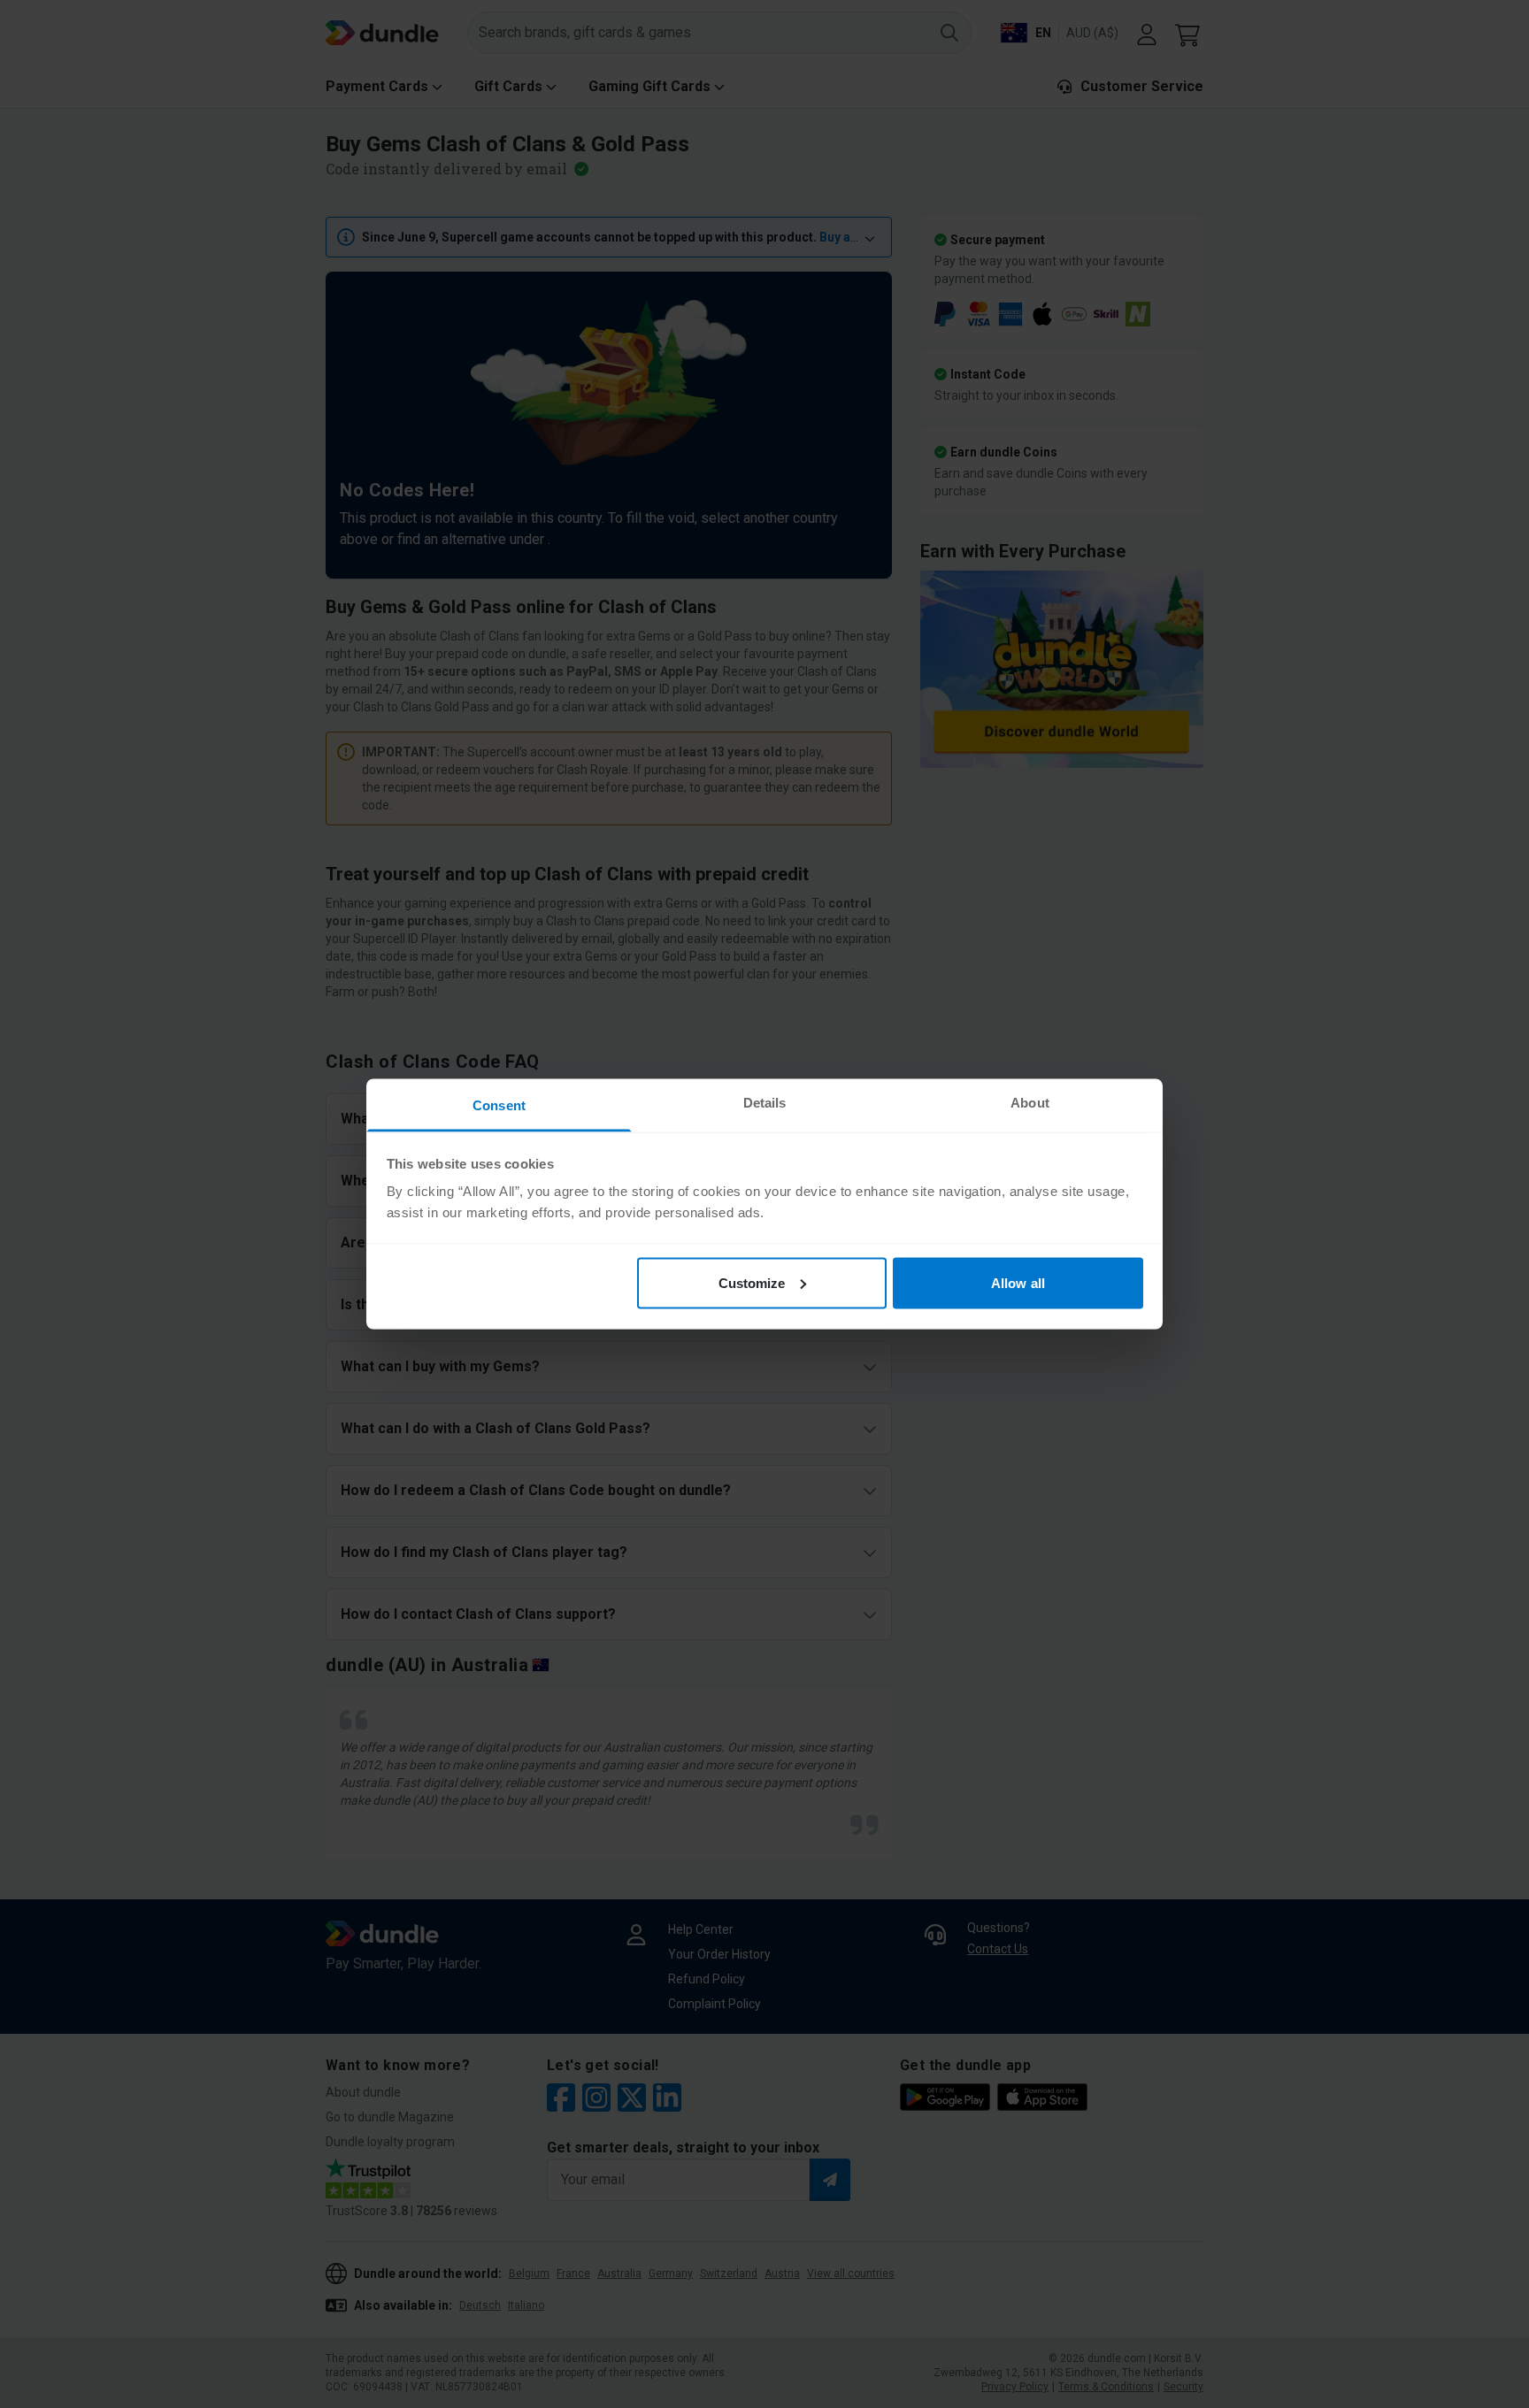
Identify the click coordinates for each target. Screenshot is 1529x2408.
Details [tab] (765, 1103)
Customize (752, 1282)
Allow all (1018, 1282)
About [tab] (1030, 1103)
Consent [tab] (499, 1105)
